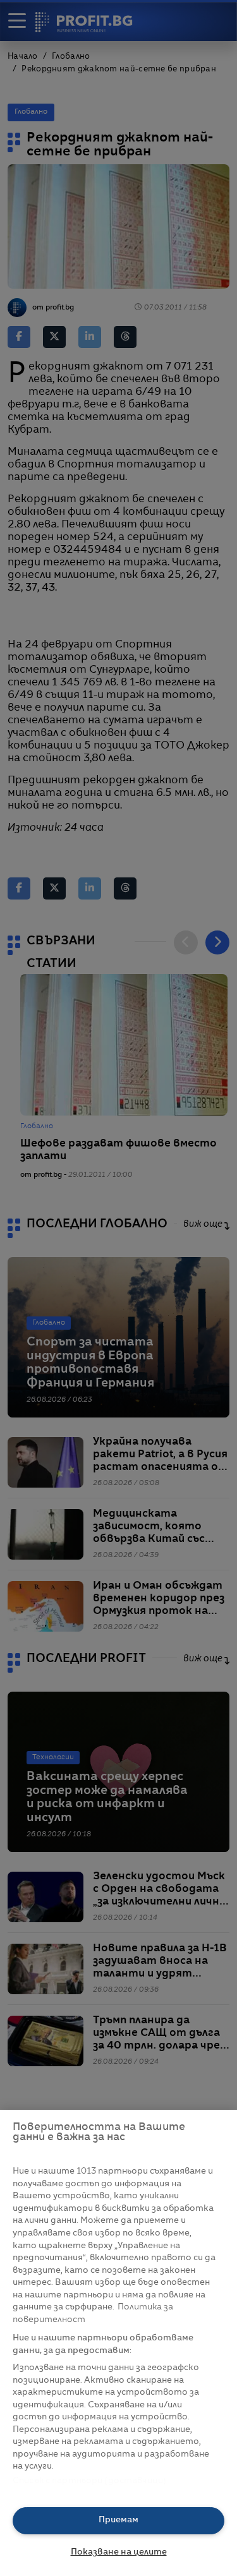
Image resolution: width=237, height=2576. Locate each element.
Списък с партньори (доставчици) (89, 2481)
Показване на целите (119, 2552)
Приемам (118, 2520)
